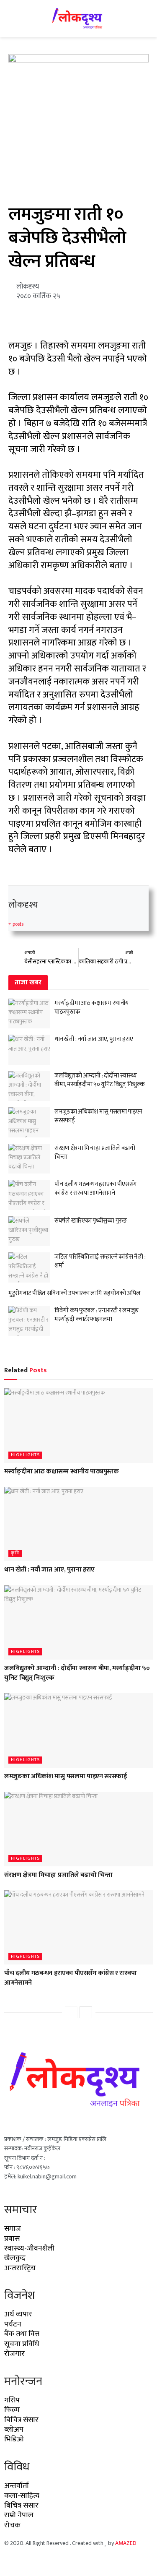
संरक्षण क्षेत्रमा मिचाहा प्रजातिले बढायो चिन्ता (95, 1153)
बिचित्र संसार (21, 2420)
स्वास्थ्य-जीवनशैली (29, 2248)
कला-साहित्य (22, 2496)
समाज (13, 2229)
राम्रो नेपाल (19, 2515)
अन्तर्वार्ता (17, 2486)
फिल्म (12, 2410)
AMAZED (126, 2543)
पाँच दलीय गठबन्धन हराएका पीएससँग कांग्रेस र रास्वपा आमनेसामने (96, 1189)
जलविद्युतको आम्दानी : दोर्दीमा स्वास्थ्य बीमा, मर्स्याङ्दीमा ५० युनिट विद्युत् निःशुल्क (100, 1080)
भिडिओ (14, 2439)
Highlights (25, 1455)
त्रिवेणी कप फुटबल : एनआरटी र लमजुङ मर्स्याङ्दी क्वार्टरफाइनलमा (96, 1315)
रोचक (12, 2525)
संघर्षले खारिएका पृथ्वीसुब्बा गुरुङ (91, 1221)
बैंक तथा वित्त (22, 2334)
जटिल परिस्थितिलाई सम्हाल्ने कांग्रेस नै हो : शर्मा (100, 1261)
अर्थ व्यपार (18, 2314)
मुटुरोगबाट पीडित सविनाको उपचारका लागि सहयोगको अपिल (75, 1293)
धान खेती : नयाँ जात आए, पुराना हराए (94, 1039)
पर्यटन (13, 2324)
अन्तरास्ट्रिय (20, 2268)
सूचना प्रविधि (22, 2344)
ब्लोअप (14, 2430)
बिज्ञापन (40, 2561)
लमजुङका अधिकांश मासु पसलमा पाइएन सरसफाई (98, 1116)
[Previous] (71, 2012)
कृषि (15, 1553)
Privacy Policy (93, 2561)
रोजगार (14, 2354)
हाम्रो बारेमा (14, 2561)
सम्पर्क (62, 2561)
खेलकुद (15, 2258)
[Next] (86, 2012)
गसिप (12, 2400)
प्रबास (12, 2239)
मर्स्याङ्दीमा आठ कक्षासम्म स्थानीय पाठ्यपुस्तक (92, 1007)
